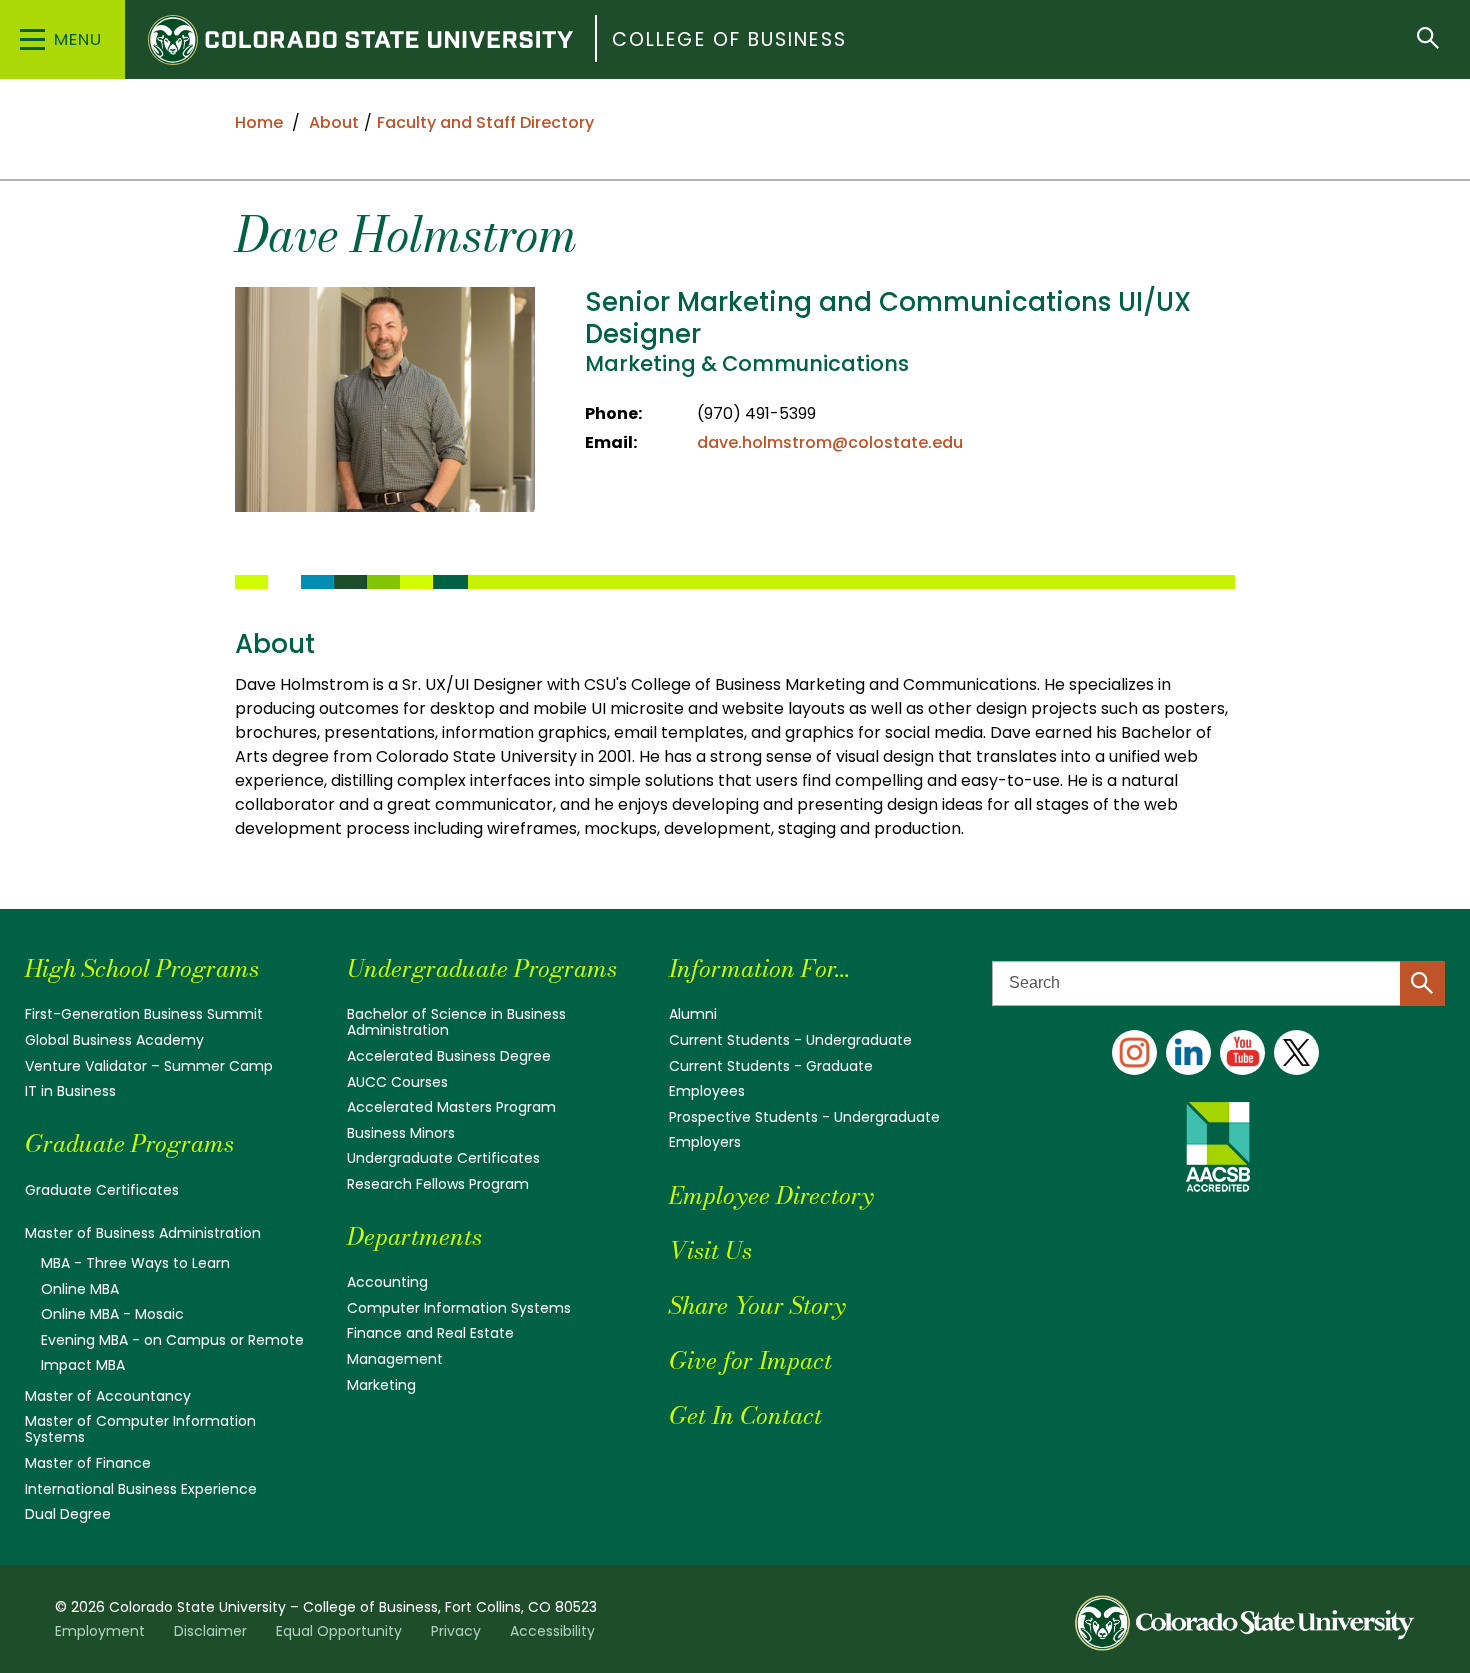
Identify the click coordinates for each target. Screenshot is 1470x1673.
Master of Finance (88, 1463)
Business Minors (401, 1133)
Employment (100, 1631)
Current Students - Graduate (771, 1066)
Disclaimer (210, 1631)
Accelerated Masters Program (451, 1107)
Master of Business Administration (143, 1233)
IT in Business (70, 1091)
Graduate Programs (129, 1143)
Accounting (387, 1282)
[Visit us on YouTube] (1242, 1052)
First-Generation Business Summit (144, 1014)
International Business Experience (141, 1489)
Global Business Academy (114, 1040)
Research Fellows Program (438, 1184)
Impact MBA (83, 1365)
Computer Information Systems (459, 1308)
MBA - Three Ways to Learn (135, 1263)
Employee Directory (771, 1195)
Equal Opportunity (339, 1631)
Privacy (456, 1631)
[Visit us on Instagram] (1134, 1052)
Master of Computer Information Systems (140, 1429)
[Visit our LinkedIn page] (1188, 1052)
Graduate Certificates (102, 1190)
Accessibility (552, 1631)
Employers (705, 1142)
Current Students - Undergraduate (790, 1040)
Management (395, 1359)
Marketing (381, 1385)
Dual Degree (68, 1514)
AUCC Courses (397, 1082)
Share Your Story (757, 1305)
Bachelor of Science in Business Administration (456, 1022)
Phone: (613, 413)
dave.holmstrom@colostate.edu (830, 442)
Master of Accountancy (108, 1396)
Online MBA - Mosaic (112, 1314)
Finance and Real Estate (430, 1333)
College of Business (729, 39)
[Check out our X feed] (1296, 1052)
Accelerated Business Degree (449, 1056)
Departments (414, 1236)
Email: (611, 442)
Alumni (693, 1014)
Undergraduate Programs (482, 968)
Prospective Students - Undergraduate (804, 1117)
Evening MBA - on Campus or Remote (172, 1340)
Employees (707, 1091)
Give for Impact (750, 1360)
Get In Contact (745, 1415)
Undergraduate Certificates (443, 1158)
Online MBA (80, 1289)
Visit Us (710, 1250)
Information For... (759, 968)
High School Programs (142, 968)
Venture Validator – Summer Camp (149, 1066)
